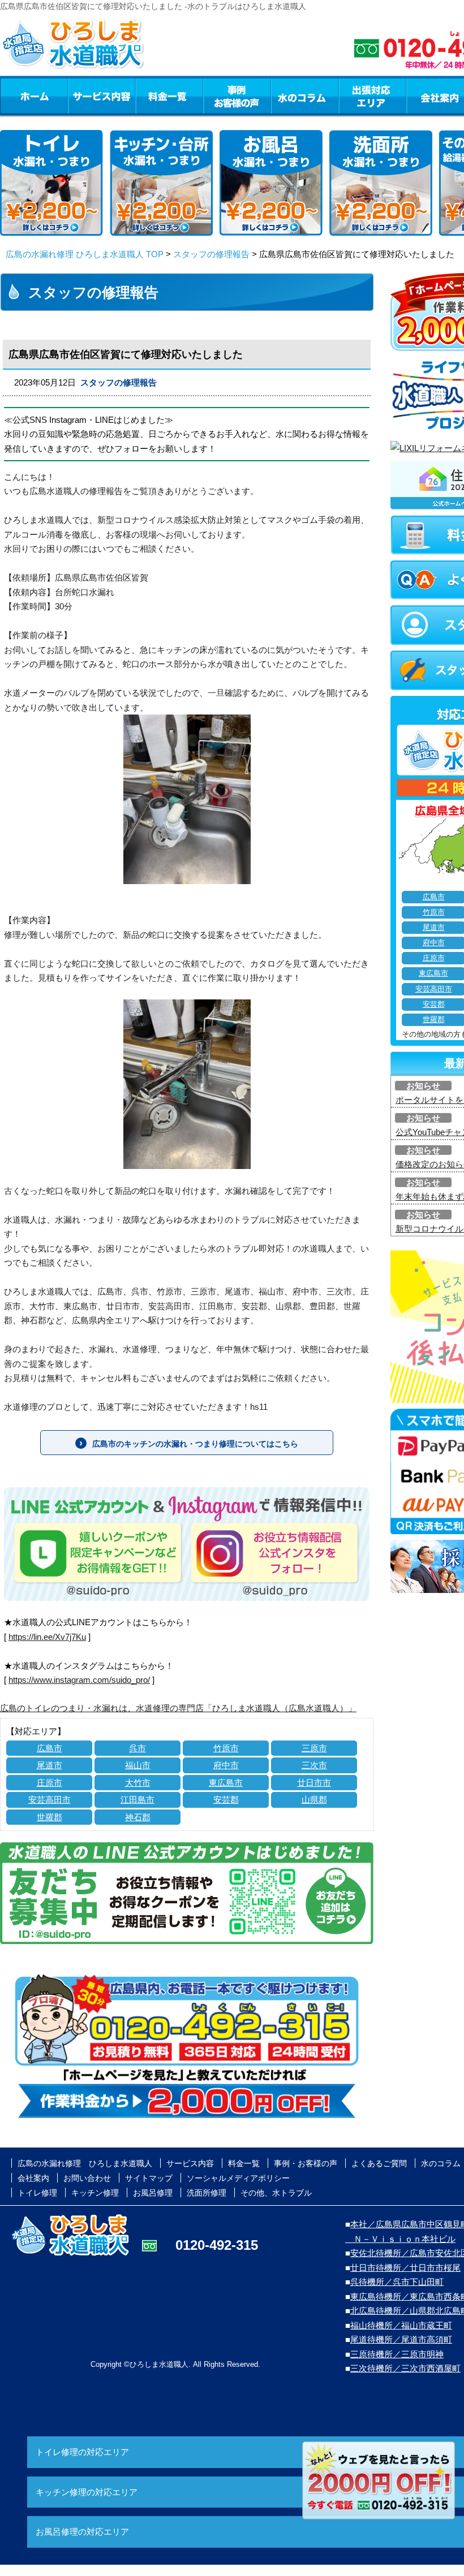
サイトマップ (149, 2178)
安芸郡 (226, 1800)
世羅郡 (50, 1817)
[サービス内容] (81, 96)
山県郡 (314, 1800)
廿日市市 (314, 1783)
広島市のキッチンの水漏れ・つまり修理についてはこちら (195, 1444)
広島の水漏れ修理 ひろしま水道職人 (85, 2163)
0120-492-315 (217, 2245)
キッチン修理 (95, 2193)
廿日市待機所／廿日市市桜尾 (405, 2268)
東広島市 (226, 1783)
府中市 (226, 1765)
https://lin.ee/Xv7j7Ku (47, 1637)
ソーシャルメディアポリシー (238, 2178)
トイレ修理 (37, 2193)
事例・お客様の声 (237, 96)
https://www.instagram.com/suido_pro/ (79, 1680)
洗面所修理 (207, 2193)
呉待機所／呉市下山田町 (397, 2282)
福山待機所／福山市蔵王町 (401, 2325)
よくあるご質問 (379, 2163)
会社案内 (33, 2178)
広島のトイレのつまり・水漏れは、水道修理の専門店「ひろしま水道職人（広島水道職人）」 (178, 1708)
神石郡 (138, 1817)
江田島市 (138, 1800)
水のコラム (305, 96)
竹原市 (226, 1748)
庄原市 (50, 1783)
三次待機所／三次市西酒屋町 (405, 2368)
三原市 (314, 1748)
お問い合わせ (87, 2178)
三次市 (314, 1765)
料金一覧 (169, 96)
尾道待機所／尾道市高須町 (401, 2339)
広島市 (50, 1748)
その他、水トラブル (276, 2193)
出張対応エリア (373, 96)
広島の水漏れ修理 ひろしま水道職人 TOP (85, 254)
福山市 (138, 1765)
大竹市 (138, 1783)
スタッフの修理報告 (211, 254)
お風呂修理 (153, 2193)
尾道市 (50, 1765)
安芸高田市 (50, 1800)
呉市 (138, 1748)
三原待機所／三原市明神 (397, 2354)
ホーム (34, 96)
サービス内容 (101, 96)
